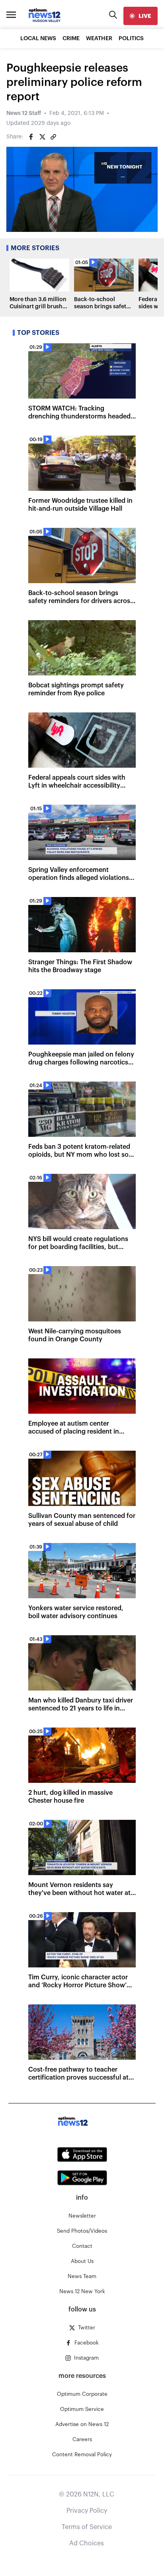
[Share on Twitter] (42, 137)
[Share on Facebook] (31, 137)
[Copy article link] (53, 137)
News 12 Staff (24, 113)
